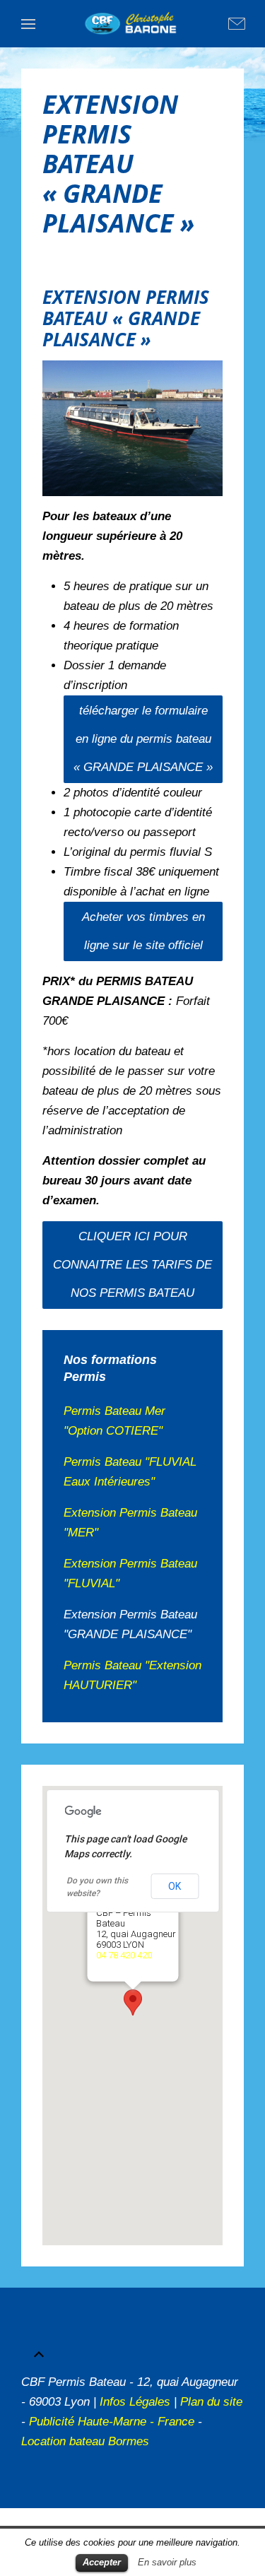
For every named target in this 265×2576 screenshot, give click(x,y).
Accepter (102, 2562)
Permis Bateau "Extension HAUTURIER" (132, 1675)
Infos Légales (135, 2402)
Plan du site (211, 2402)
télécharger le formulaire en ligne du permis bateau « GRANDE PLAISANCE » (143, 739)
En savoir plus (167, 2562)
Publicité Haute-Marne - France (112, 2422)
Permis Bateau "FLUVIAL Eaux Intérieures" (130, 1472)
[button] (133, 2002)
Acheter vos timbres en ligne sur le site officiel (143, 931)
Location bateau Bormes (85, 2441)
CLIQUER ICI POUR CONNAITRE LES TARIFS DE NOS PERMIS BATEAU (132, 1265)
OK (175, 1886)
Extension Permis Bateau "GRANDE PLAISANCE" (130, 1624)
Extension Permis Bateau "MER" (130, 1523)
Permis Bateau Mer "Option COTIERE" (114, 1421)
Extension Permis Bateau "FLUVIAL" (130, 1574)
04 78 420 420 (123, 1955)
